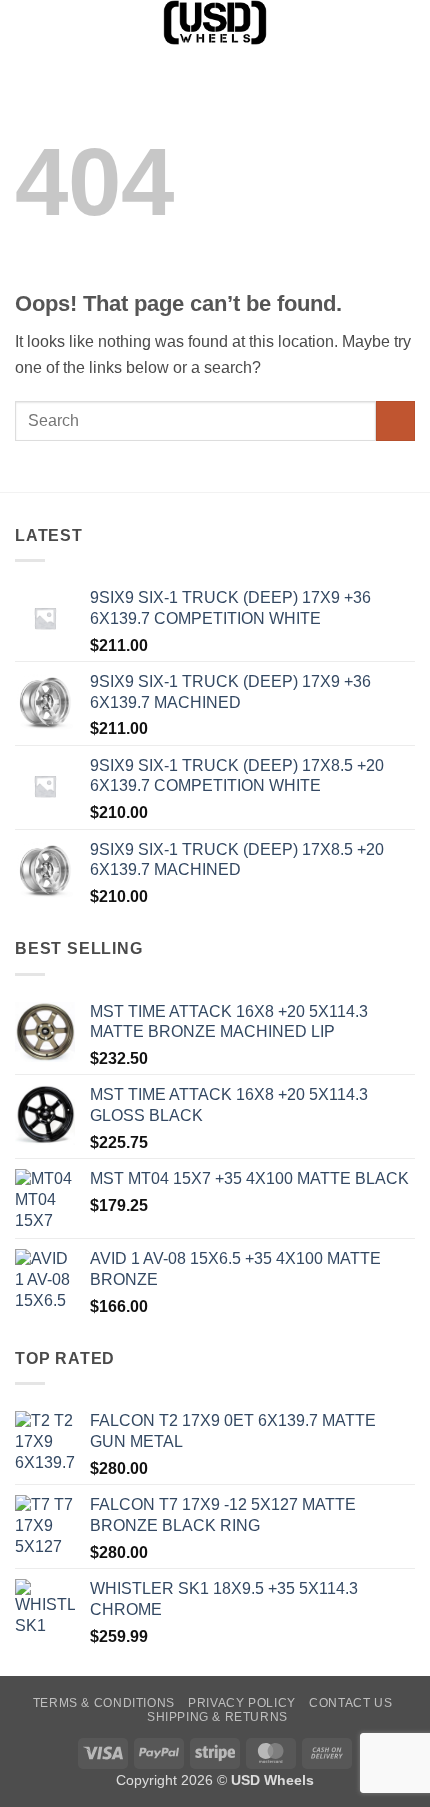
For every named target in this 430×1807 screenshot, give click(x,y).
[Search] (22, 22)
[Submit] (395, 420)
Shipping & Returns (217, 1717)
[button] (403, 24)
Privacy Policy (242, 1703)
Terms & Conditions (104, 1703)
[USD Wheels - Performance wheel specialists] (215, 22)
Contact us (350, 1703)
